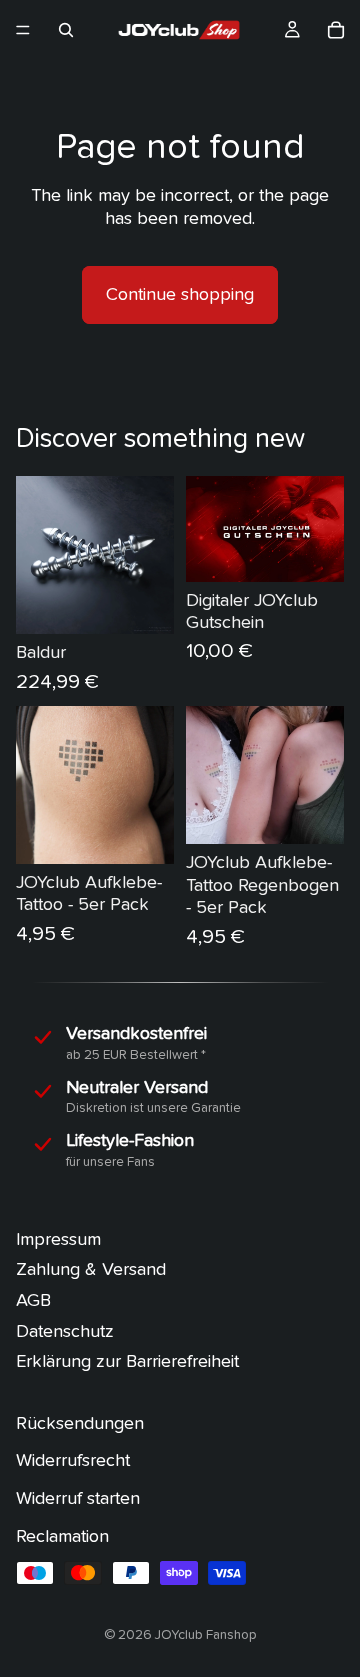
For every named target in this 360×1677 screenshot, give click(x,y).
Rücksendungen (80, 1423)
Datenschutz (65, 1331)
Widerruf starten (78, 1498)
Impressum (58, 1239)
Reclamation (62, 1536)
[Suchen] (66, 30)
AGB (33, 1300)
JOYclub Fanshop (206, 1635)
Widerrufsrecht (73, 1461)
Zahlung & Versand (91, 1270)
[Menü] (23, 30)
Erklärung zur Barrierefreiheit (127, 1362)
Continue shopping (180, 294)
